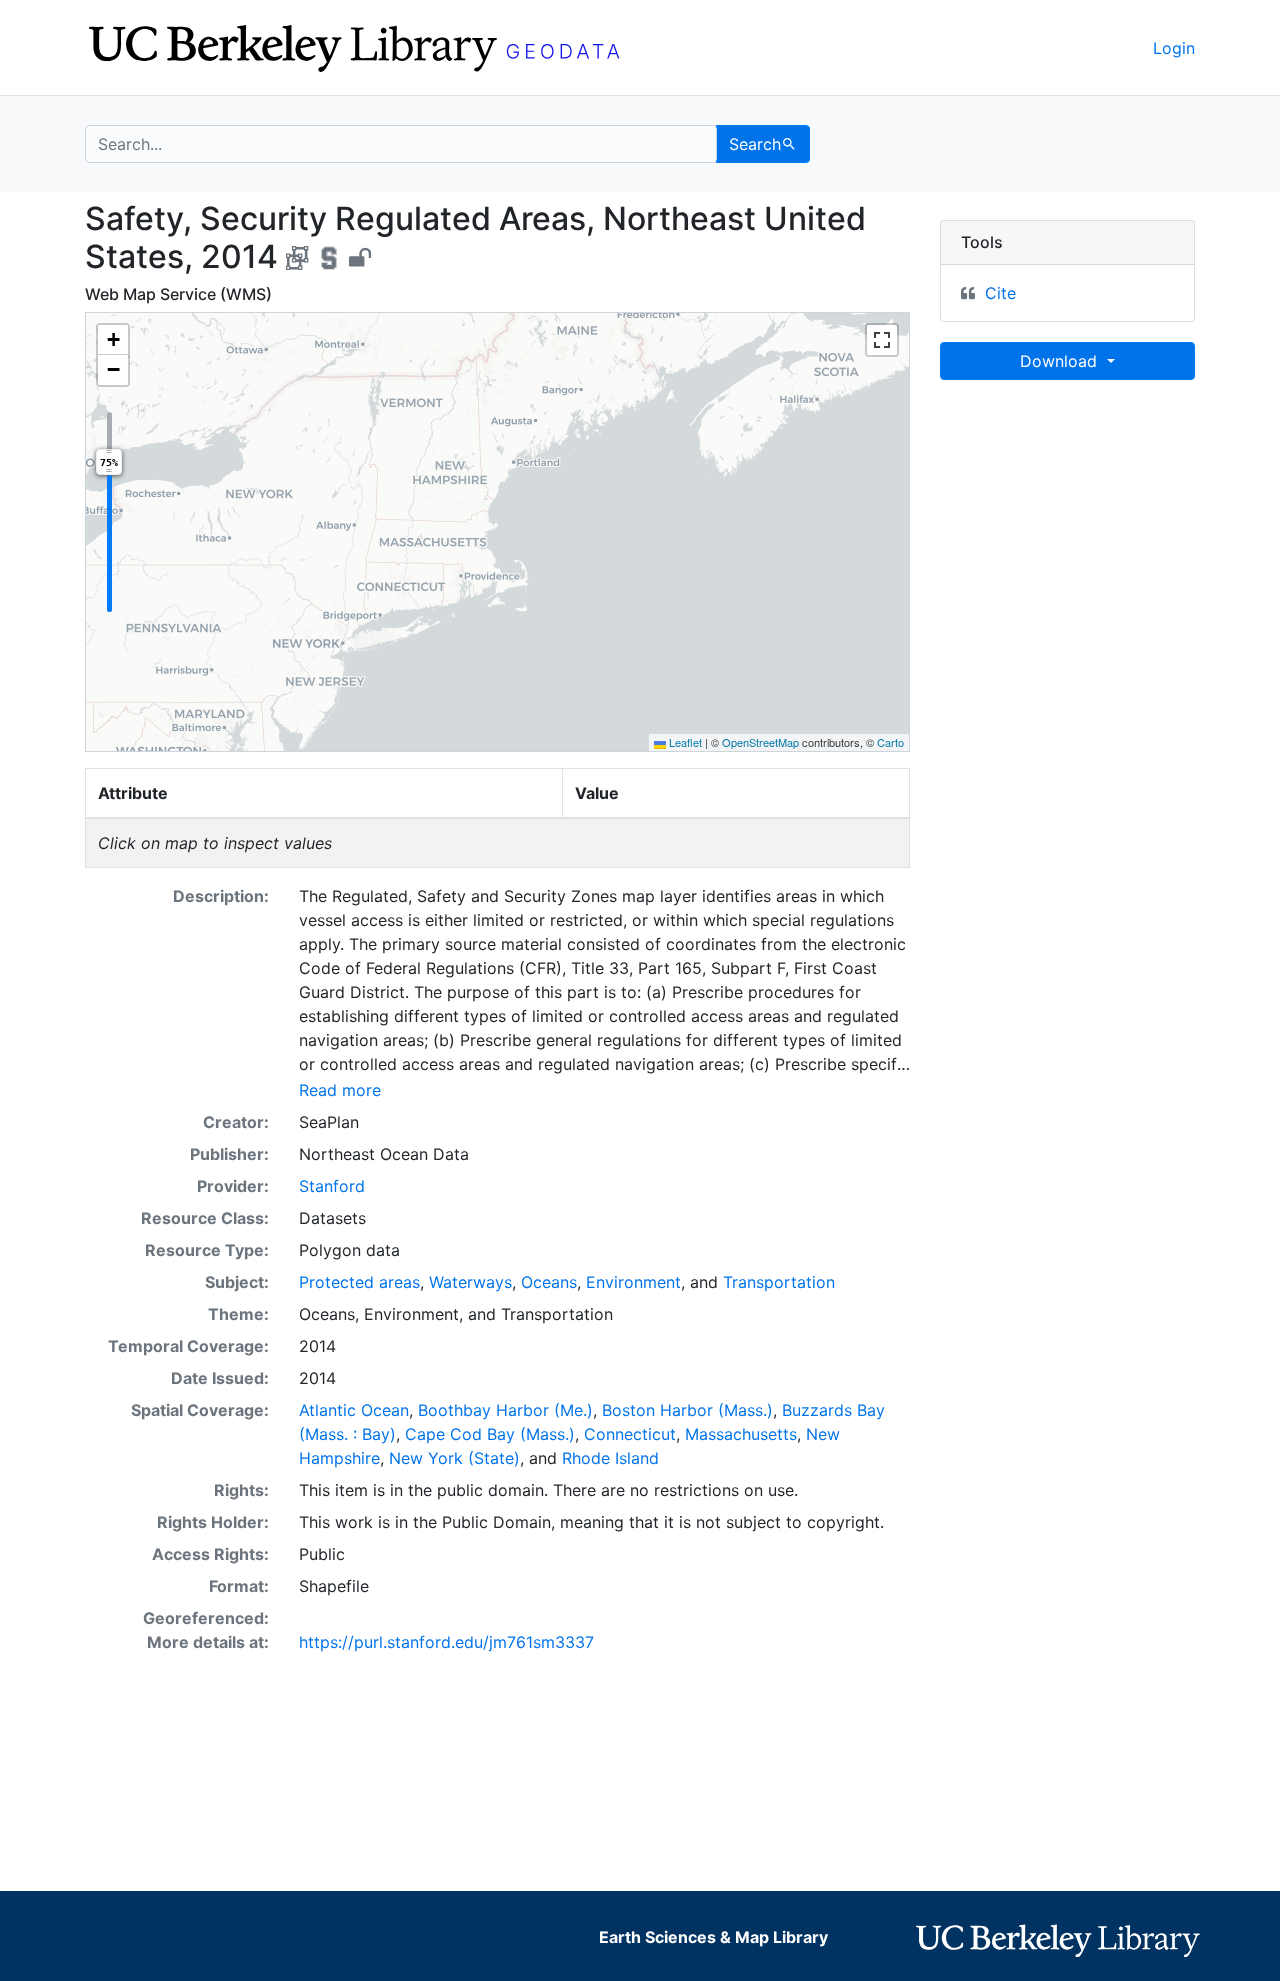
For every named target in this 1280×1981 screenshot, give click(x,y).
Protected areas (359, 1282)
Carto (890, 742)
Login (1174, 48)
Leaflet (684, 742)
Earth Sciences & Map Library (713, 1937)
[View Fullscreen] (882, 340)
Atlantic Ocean (354, 1410)
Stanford (332, 1186)
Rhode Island (610, 1458)
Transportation (779, 1282)
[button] (113, 340)
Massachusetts (741, 1434)
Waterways (470, 1282)
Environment (633, 1282)
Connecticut (630, 1434)
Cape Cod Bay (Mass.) (490, 1434)
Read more (340, 1090)
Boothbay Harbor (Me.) (505, 1410)
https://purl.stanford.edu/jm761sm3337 (446, 1642)
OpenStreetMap (760, 742)
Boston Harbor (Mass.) (687, 1410)
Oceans (549, 1282)
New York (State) (454, 1458)
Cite (1000, 293)
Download (1061, 361)
